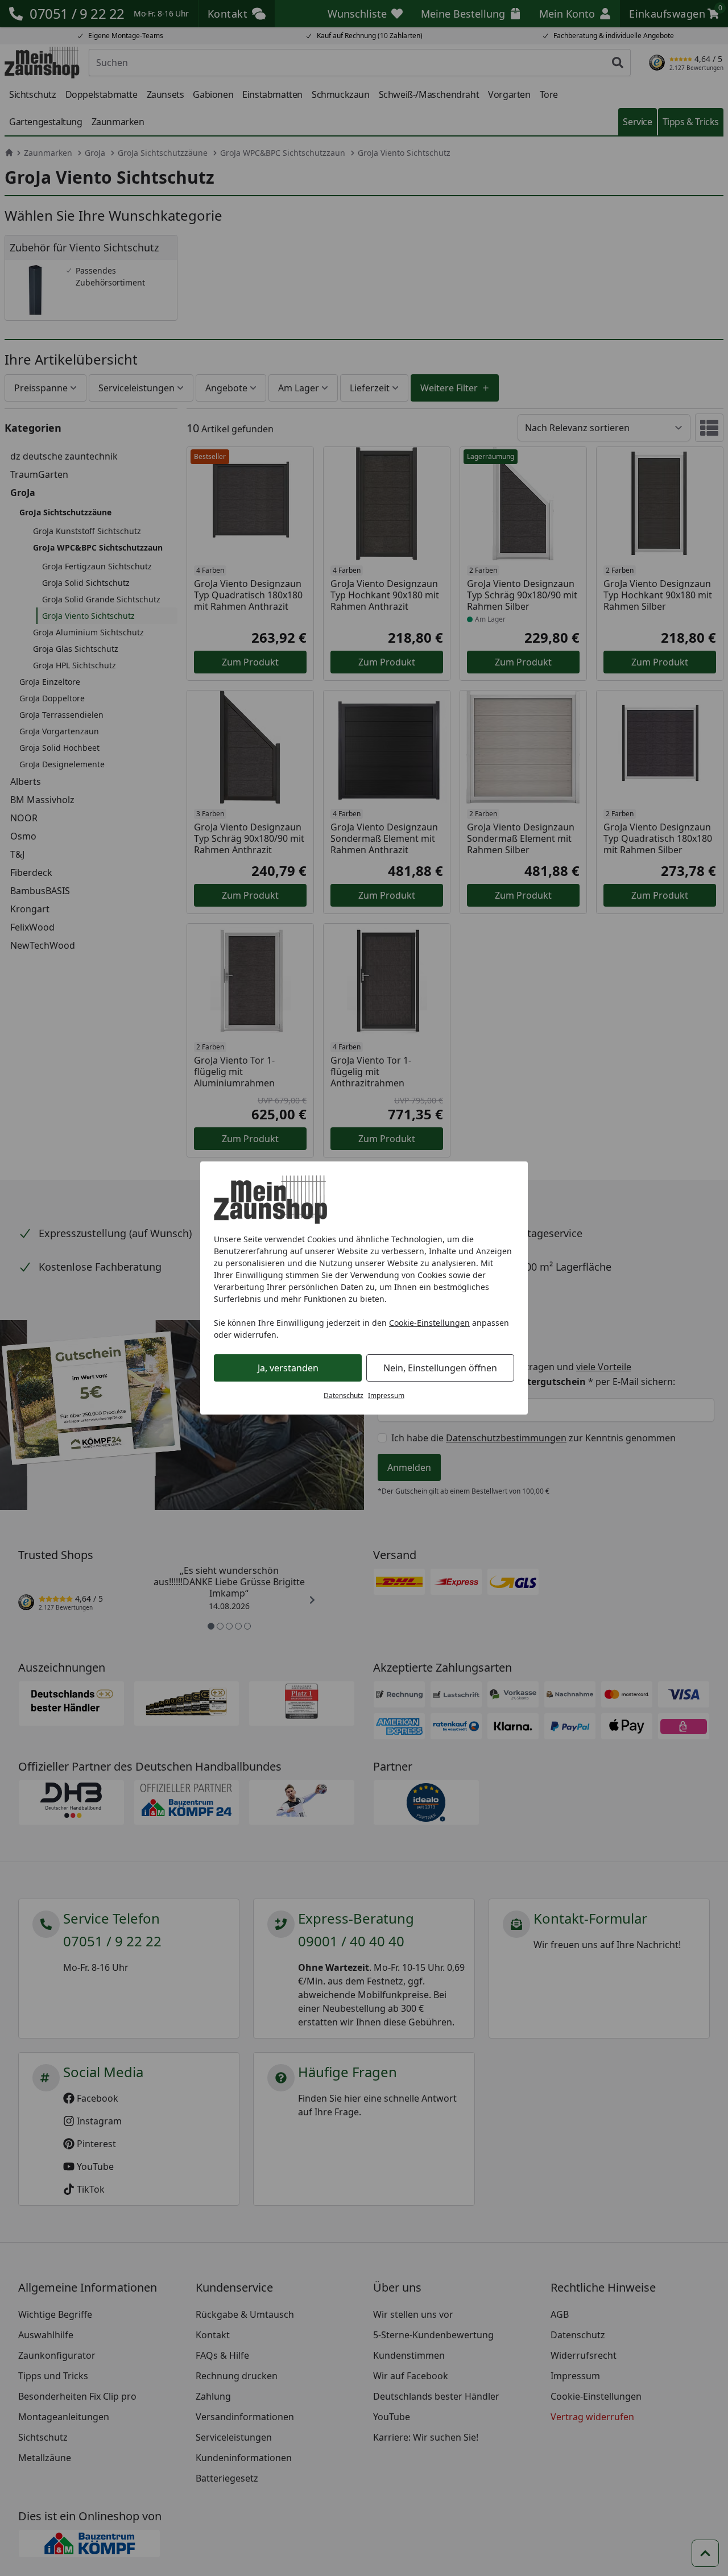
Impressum (386, 1395)
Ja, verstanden (288, 1368)
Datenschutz (344, 1395)
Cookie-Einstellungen (429, 1323)
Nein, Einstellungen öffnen (440, 1368)
